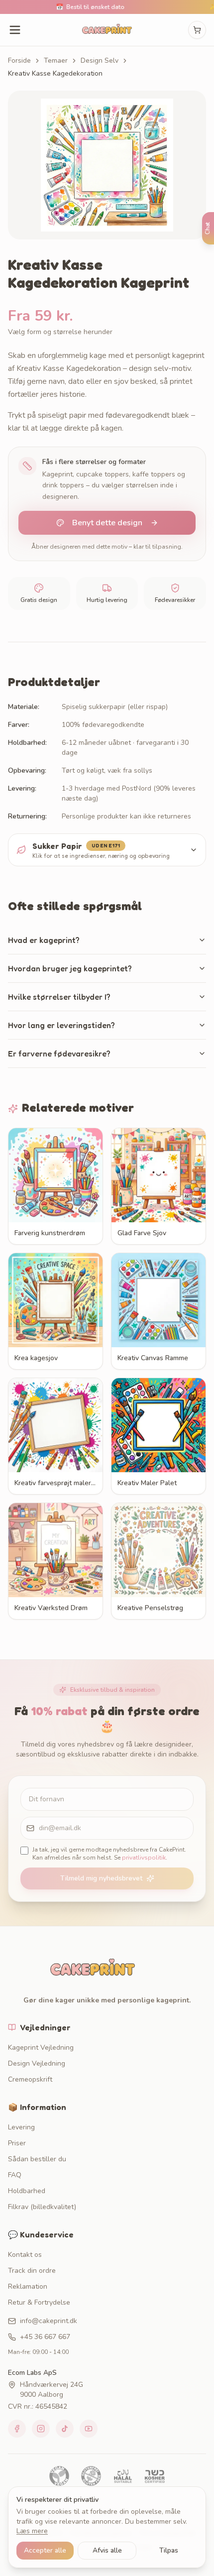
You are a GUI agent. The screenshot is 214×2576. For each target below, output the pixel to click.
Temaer (56, 60)
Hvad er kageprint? (44, 940)
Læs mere (32, 2531)
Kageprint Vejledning (41, 2048)
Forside (19, 60)
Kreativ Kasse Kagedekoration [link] (55, 73)
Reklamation (28, 2286)
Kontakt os (25, 2255)
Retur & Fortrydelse (39, 2302)
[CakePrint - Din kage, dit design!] (107, 30)
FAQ (15, 2175)
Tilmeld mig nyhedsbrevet (101, 1878)
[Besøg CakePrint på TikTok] (65, 2429)
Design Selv (100, 60)
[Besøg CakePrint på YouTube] (89, 2429)
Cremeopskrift (30, 2079)
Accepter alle (45, 2550)
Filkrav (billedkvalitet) (42, 2207)
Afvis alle (107, 2550)
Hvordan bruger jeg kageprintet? (70, 968)
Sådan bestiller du (37, 2159)
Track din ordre (32, 2271)
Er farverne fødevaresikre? (59, 1054)
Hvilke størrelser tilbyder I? (59, 997)
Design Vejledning (37, 2063)
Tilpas (169, 2550)
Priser (17, 2143)
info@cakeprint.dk (49, 2321)
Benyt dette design (107, 523)
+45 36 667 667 (45, 2337)
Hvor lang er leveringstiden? (61, 1025)
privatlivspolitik (144, 1858)
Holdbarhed (27, 2191)
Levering (21, 2127)
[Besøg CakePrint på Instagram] (41, 2429)
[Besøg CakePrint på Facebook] (17, 2429)
